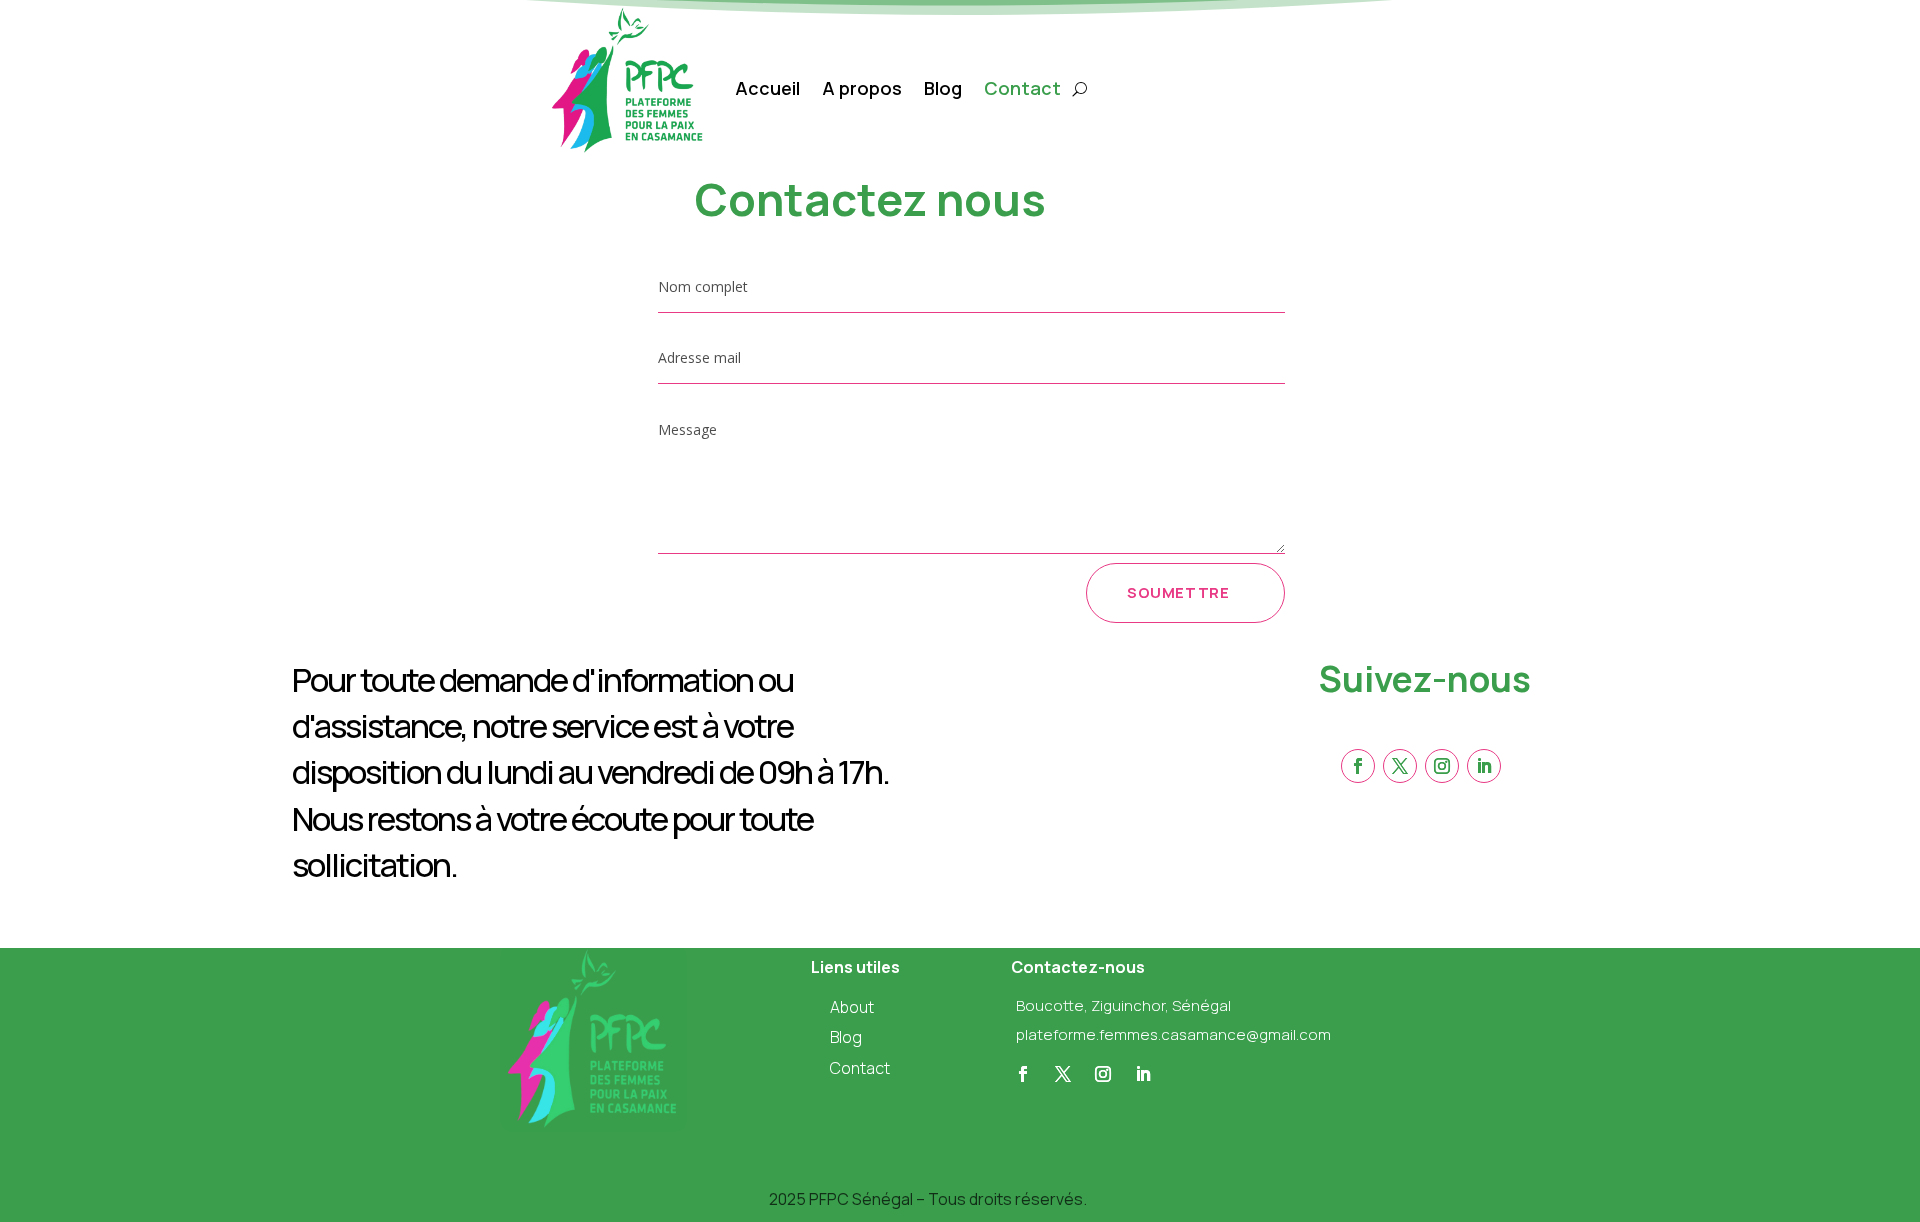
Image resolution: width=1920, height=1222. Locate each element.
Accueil (767, 88)
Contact (1022, 88)
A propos (862, 88)
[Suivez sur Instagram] (1103, 1074)
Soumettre (1178, 592)
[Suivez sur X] (1063, 1074)
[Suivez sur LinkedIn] (1143, 1074)
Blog (943, 88)
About (852, 1007)
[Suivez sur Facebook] (1023, 1074)
